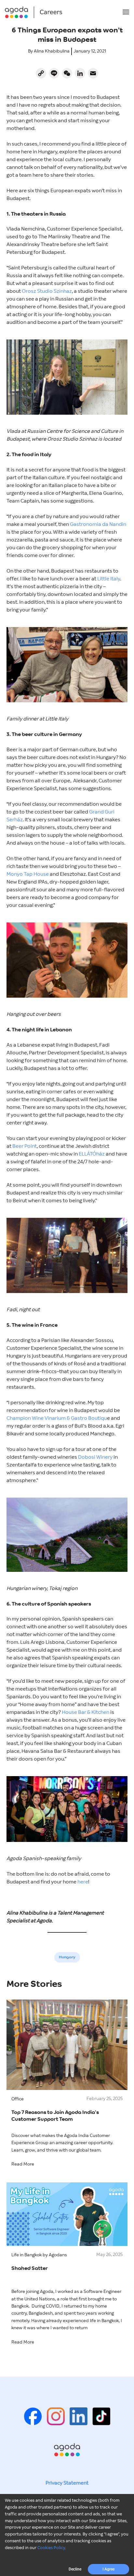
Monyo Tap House (28, 874)
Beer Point (25, 1146)
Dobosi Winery (95, 1457)
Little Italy (109, 579)
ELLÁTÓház (92, 1154)
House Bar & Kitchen (86, 1712)
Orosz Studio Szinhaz (47, 291)
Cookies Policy (51, 2548)
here (83, 1882)
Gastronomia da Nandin (98, 524)
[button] (126, 12)
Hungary (67, 1957)
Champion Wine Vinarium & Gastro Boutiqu (57, 1418)
